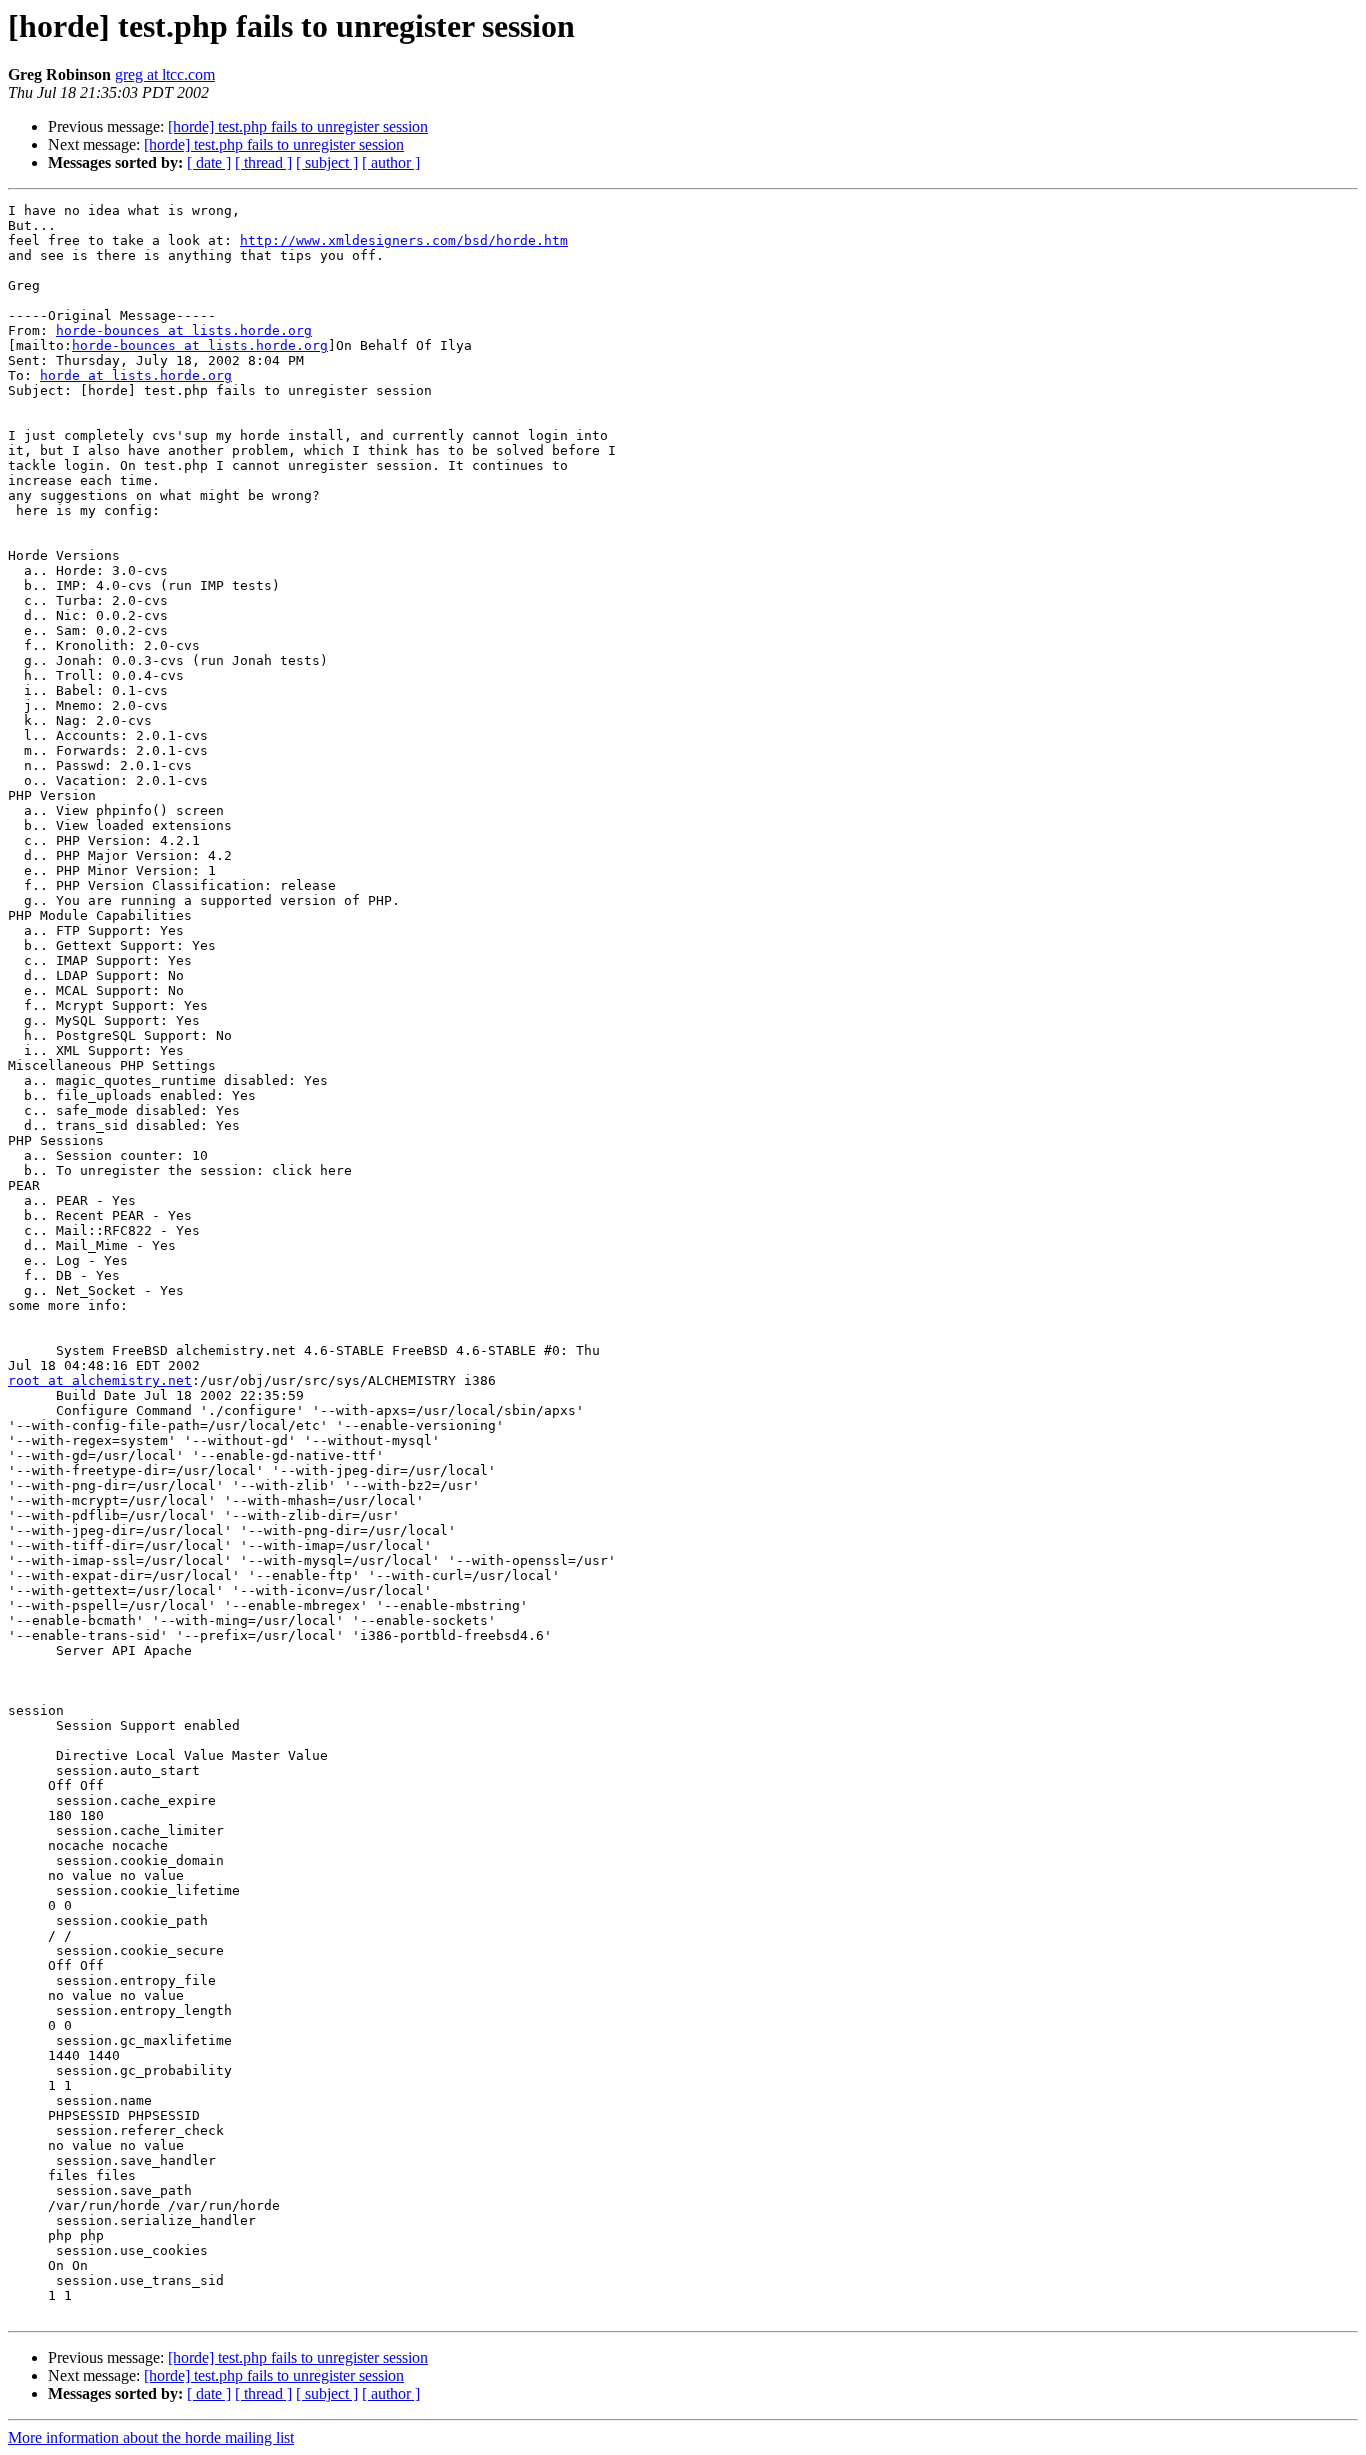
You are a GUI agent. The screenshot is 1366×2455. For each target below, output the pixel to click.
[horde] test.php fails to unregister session (298, 126)
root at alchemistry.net (100, 1380)
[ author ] (391, 162)
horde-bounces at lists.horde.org (184, 330)
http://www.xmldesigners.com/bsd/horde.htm (404, 240)
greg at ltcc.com (165, 74)
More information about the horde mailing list (151, 2437)
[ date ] (209, 162)
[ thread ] (263, 162)
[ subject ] (327, 162)
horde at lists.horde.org (136, 375)
